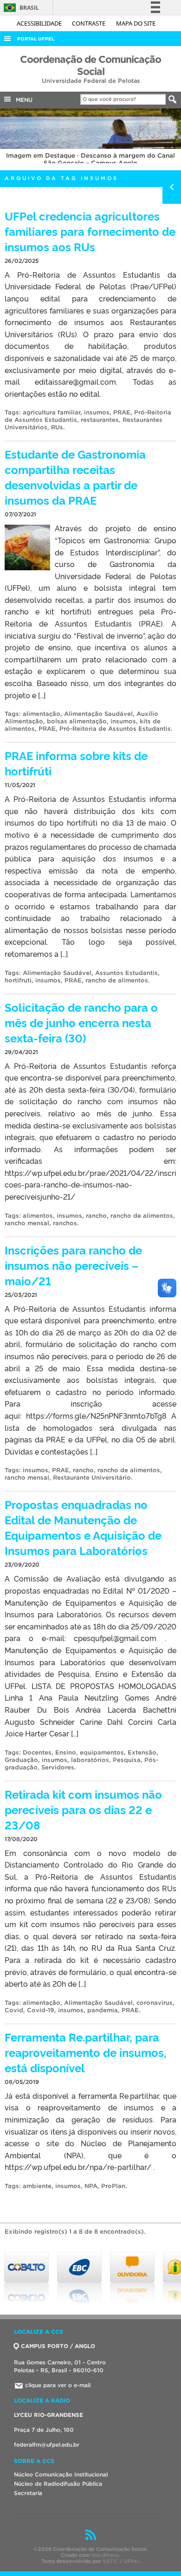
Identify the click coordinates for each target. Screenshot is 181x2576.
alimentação (42, 714)
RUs (57, 427)
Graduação (21, 1760)
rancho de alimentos (117, 980)
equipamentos (102, 1752)
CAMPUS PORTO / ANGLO (58, 2346)
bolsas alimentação (77, 721)
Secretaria (28, 2493)
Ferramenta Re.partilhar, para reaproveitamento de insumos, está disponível (86, 2052)
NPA (91, 2186)
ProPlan (113, 2186)
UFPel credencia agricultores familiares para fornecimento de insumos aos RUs (90, 231)
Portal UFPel (36, 39)
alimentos (38, 1216)
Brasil (20, 8)
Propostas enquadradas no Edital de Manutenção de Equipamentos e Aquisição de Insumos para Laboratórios (83, 1527)
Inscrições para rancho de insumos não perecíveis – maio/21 (73, 1265)
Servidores (58, 1767)
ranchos (65, 1223)
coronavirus (155, 2003)
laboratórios (90, 1760)
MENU (22, 100)
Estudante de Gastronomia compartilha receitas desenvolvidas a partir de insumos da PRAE (75, 477)
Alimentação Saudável (98, 714)
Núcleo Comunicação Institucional (61, 2474)
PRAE (122, 412)
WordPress (105, 2555)
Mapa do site (136, 23)
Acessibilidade (40, 23)
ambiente (37, 2186)
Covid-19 (41, 2010)
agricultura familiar (52, 412)
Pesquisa (127, 1760)
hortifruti (18, 980)
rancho (96, 1216)
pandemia (103, 2010)
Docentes (37, 1752)
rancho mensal (27, 1223)
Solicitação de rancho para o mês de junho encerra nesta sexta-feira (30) (81, 1022)
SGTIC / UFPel (121, 2561)
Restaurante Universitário (92, 1478)
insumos (97, 412)
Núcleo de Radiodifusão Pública (58, 2484)
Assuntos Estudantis (126, 973)
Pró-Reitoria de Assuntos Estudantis (115, 729)
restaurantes (100, 420)
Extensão (142, 1752)
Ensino (66, 1752)
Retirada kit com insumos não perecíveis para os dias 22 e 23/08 (83, 1809)
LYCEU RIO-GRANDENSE (48, 2415)
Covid (14, 2010)
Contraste (89, 23)
